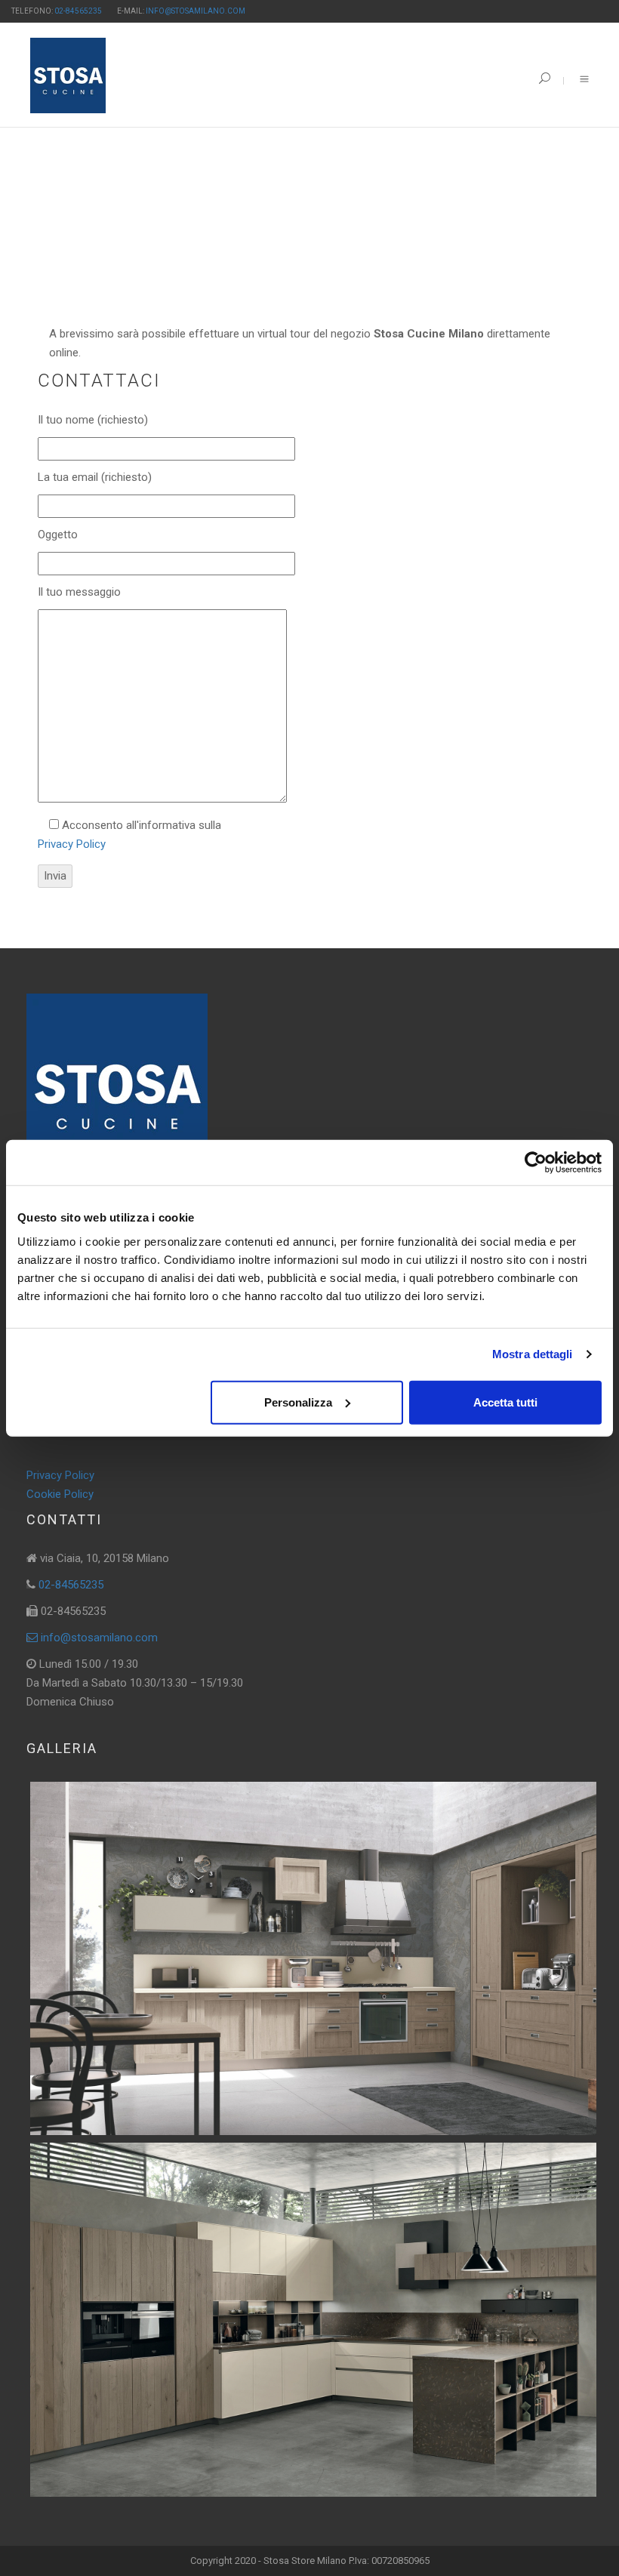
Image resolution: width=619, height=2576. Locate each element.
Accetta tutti (505, 1402)
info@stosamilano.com (196, 11)
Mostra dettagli (533, 1354)
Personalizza (298, 1402)
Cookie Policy (60, 1494)
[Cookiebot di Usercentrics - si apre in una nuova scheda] (536, 1163)
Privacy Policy (72, 844)
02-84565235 (78, 11)
